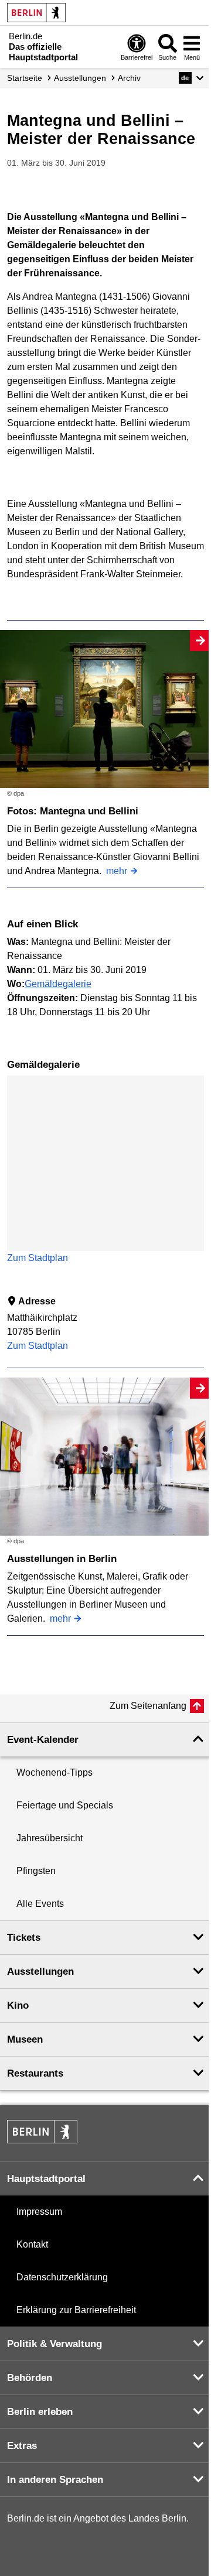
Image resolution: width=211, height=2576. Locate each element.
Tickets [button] (24, 1938)
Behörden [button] (30, 2378)
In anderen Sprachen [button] (55, 2480)
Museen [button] (25, 2039)
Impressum (39, 2212)
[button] (191, 78)
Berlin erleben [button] (40, 2412)
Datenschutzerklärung (62, 2277)
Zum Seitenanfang (148, 1706)
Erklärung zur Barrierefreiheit (76, 2310)
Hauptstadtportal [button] (46, 2179)
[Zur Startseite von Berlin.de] (42, 2140)
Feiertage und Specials (65, 1805)
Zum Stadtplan (38, 1258)
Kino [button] (18, 2005)
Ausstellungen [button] (40, 1972)
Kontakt (32, 2244)
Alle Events (40, 1904)
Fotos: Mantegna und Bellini (73, 811)
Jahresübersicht (50, 1838)
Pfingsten (36, 1871)
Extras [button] (22, 2446)
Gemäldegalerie (58, 984)
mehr (117, 871)
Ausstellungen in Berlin (62, 1559)
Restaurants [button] (35, 2073)
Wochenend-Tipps (55, 1772)
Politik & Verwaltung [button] (55, 2344)
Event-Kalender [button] (43, 1740)
